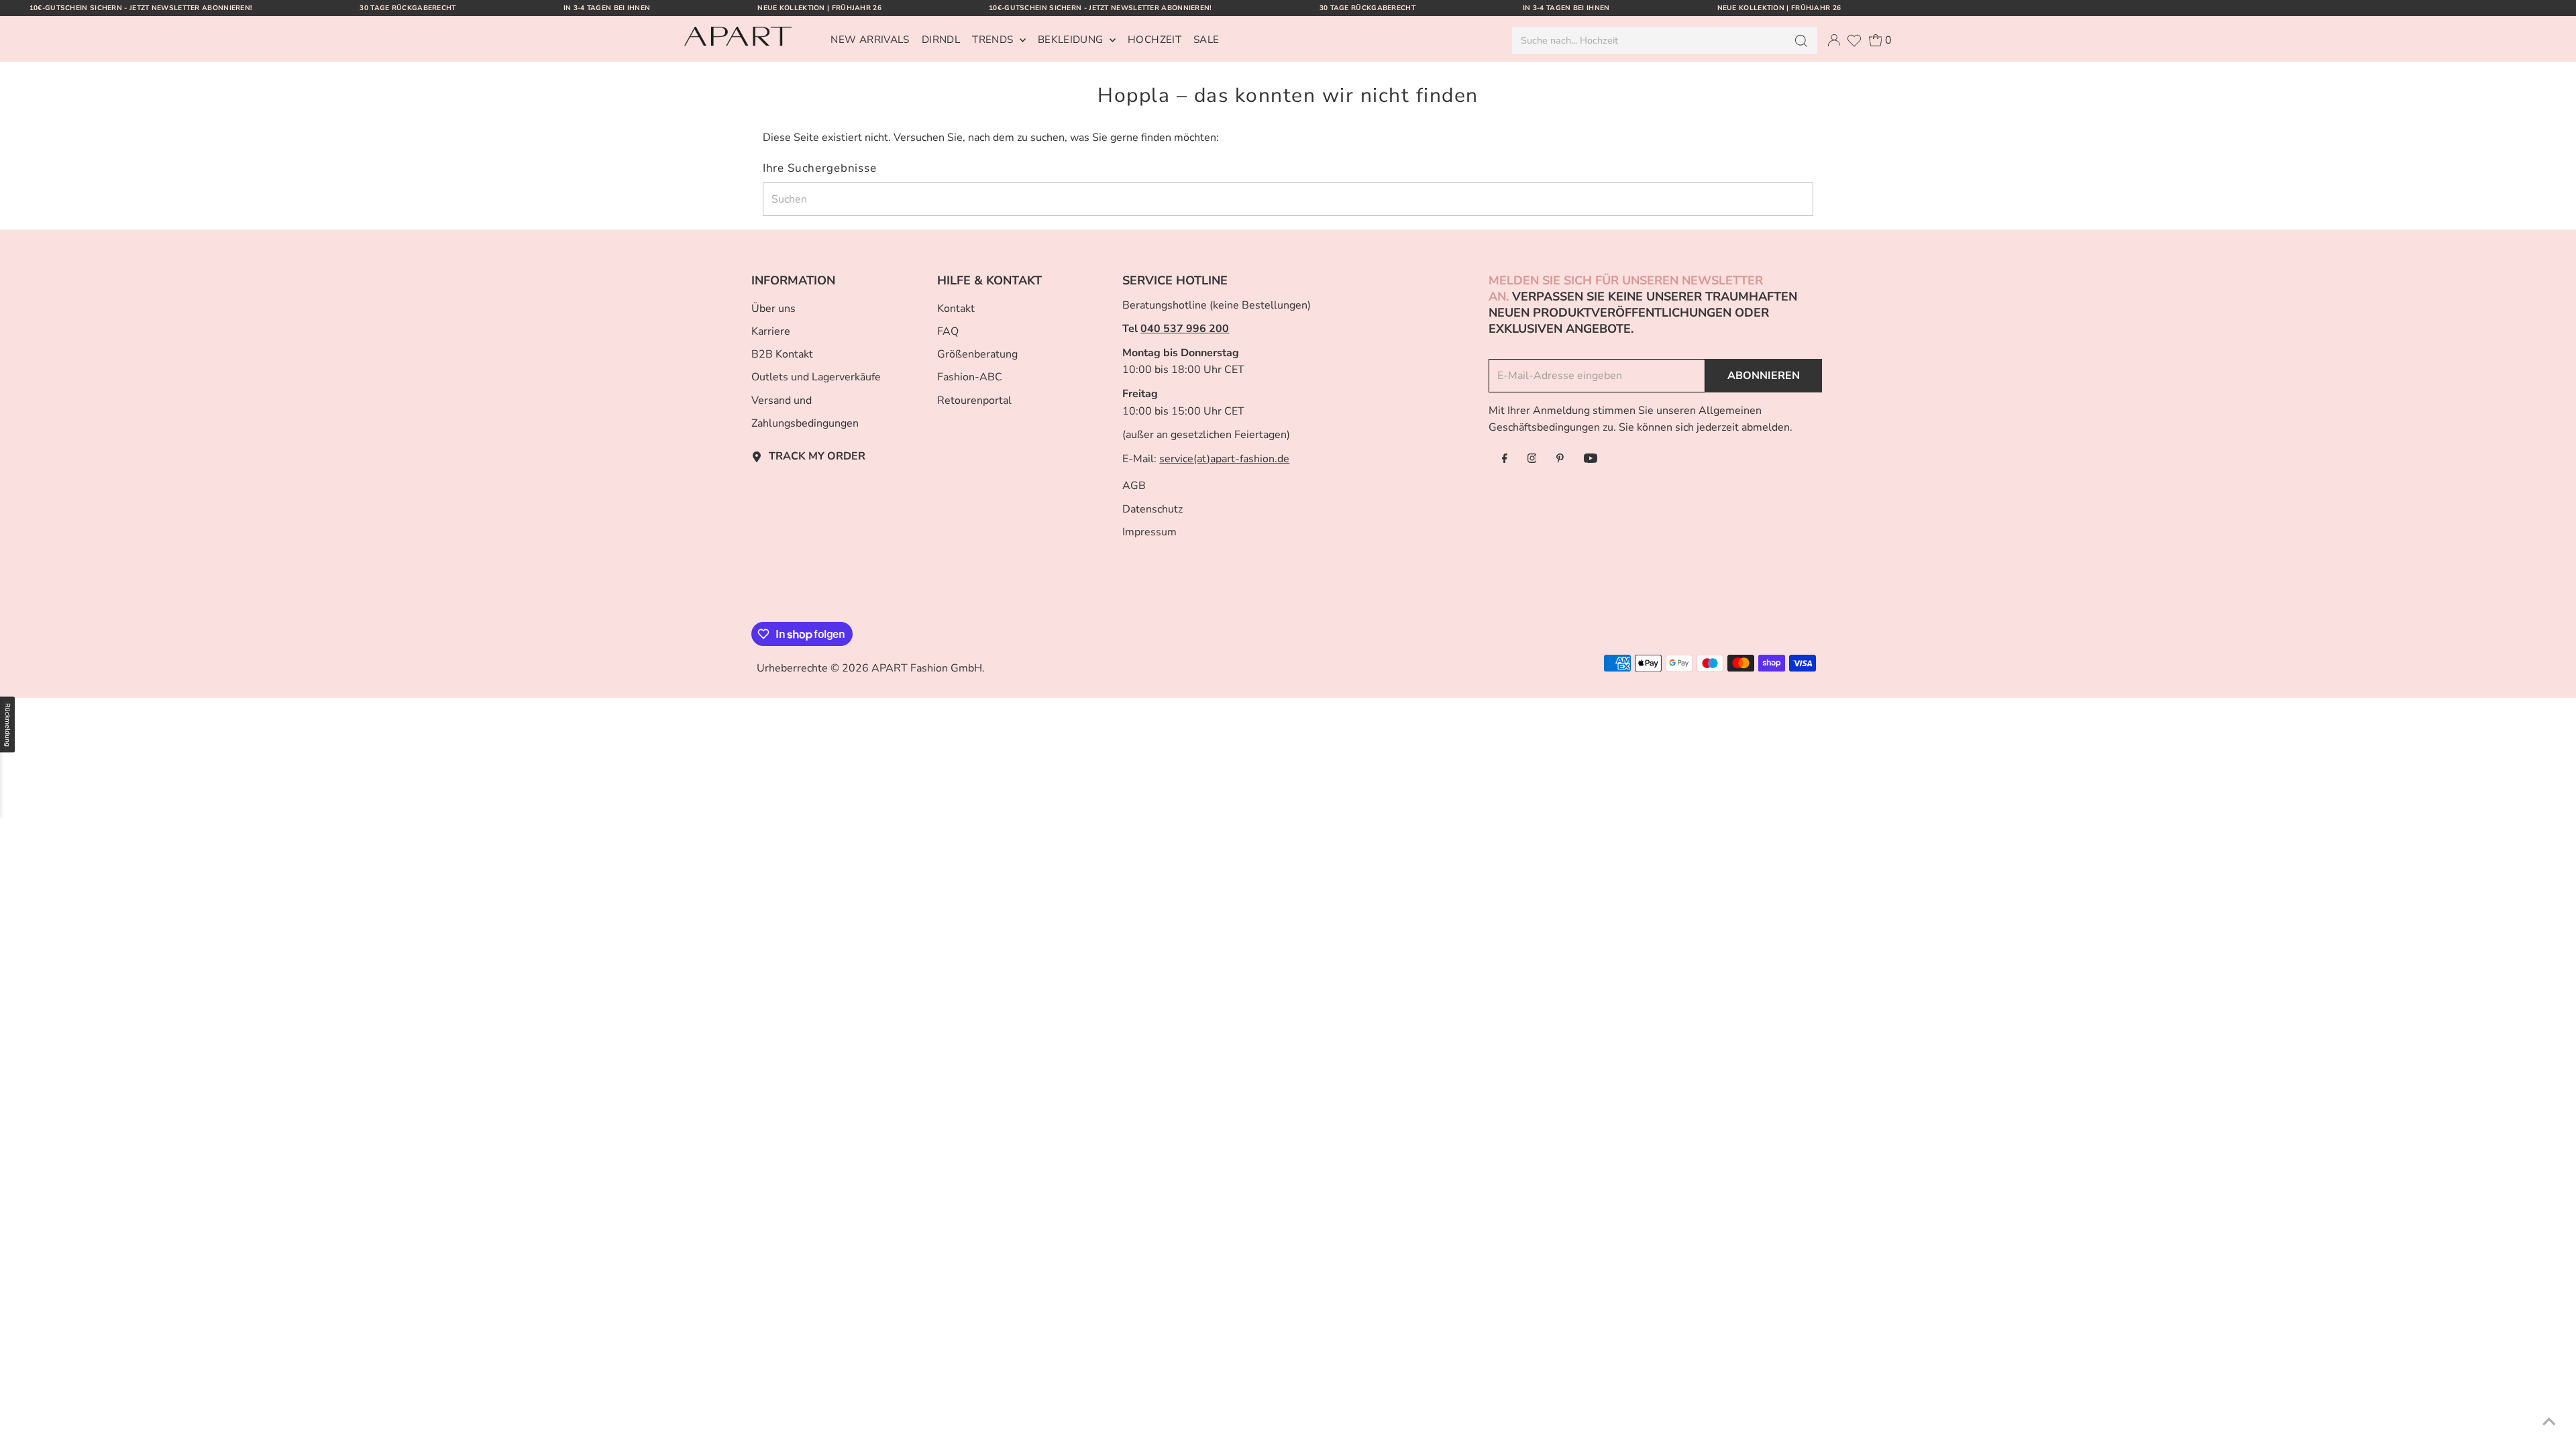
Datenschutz (1152, 509)
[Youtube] (1591, 460)
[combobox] (1648, 40)
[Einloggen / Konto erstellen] (1834, 40)
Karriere (771, 331)
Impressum (1149, 532)
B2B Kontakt (782, 354)
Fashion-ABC (970, 377)
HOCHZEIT (1155, 40)
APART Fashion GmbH (927, 668)
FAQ (948, 331)
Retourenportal (974, 400)
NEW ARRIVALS (870, 40)
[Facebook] (1505, 460)
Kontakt (956, 309)
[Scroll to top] (2549, 1422)
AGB (1134, 486)
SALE (1206, 40)
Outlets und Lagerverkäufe (816, 377)
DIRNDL (941, 40)
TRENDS (994, 40)
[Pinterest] (1560, 460)
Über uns (773, 309)
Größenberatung (977, 354)
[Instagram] (1532, 460)
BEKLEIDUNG (1072, 40)
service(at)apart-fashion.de (1224, 459)
